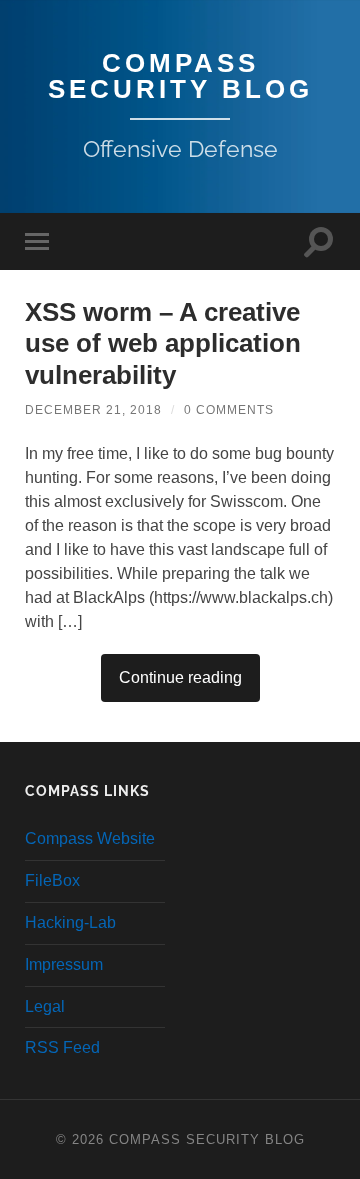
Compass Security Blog (180, 76)
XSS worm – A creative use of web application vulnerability (163, 343)
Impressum (64, 964)
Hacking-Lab (70, 922)
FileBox (52, 880)
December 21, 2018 (93, 410)
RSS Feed (62, 1047)
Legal (45, 1006)
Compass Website (90, 838)
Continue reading (180, 677)
